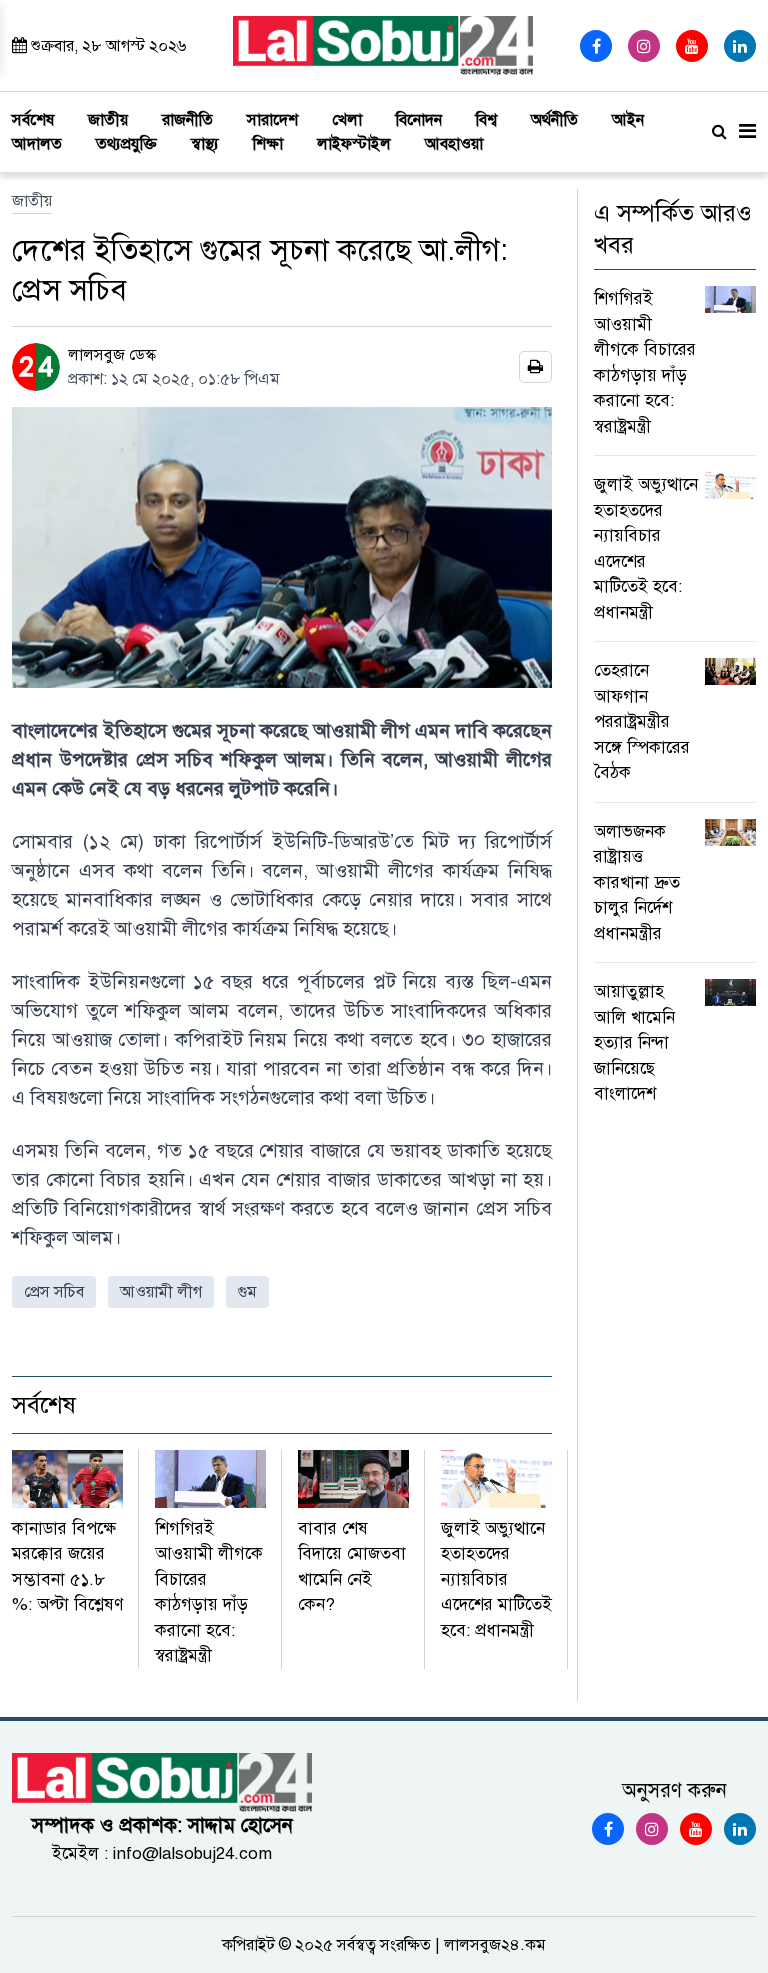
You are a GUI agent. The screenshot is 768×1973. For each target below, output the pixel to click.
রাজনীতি (187, 120)
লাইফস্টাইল (354, 144)
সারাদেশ (272, 120)
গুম (247, 1292)
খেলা (347, 120)
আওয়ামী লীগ (161, 1292)
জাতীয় (108, 120)
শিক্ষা (268, 144)
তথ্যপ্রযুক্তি (126, 144)
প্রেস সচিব (54, 1292)
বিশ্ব (486, 120)
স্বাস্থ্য (205, 144)
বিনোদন (419, 120)
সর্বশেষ (33, 120)
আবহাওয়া (454, 144)
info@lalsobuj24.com (192, 1853)
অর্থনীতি (554, 120)
